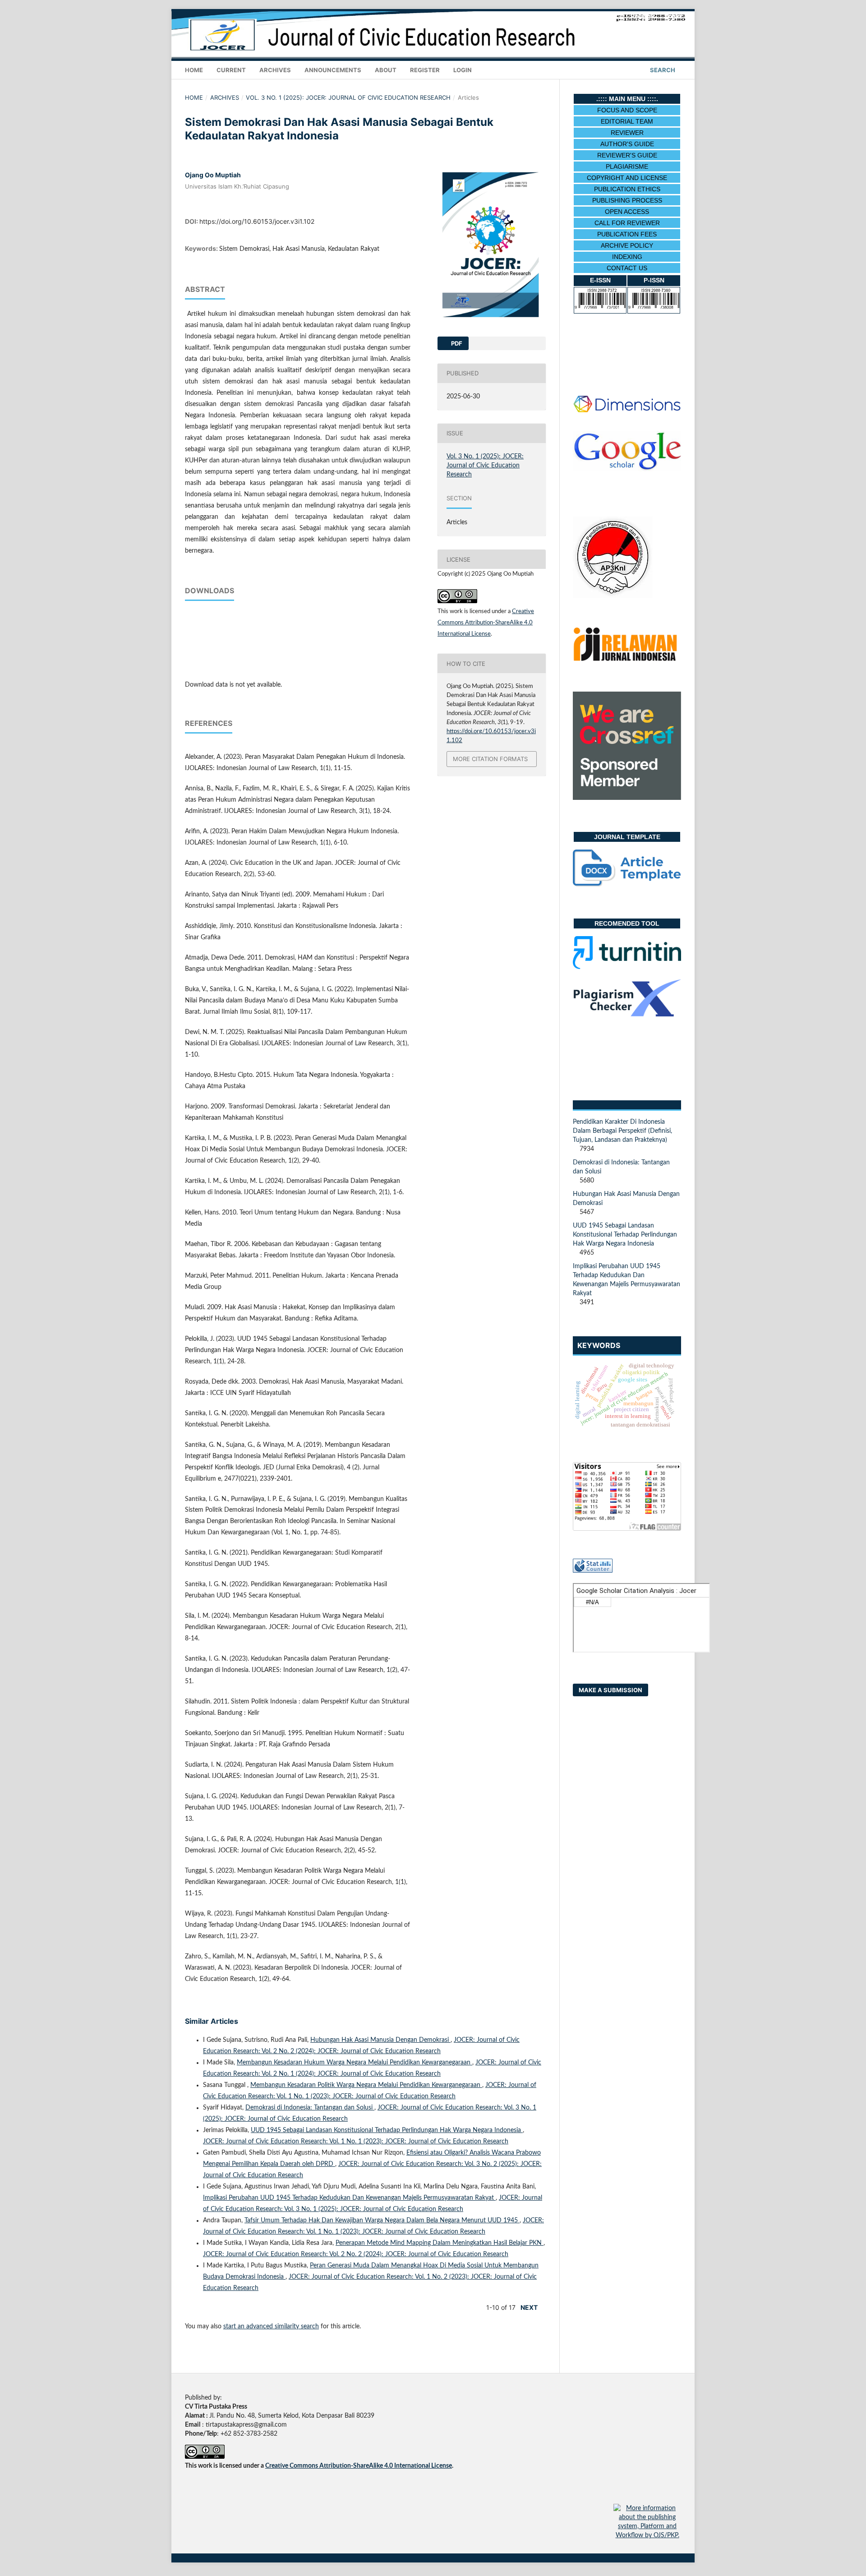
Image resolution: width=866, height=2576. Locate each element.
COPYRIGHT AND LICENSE (627, 178)
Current (231, 70)
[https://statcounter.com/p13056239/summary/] (593, 1571)
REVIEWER (627, 133)
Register (425, 70)
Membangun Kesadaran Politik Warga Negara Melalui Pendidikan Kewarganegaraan (366, 2085)
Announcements (333, 70)
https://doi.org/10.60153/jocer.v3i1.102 (257, 221)
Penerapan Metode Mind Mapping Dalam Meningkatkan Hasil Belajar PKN (440, 2243)
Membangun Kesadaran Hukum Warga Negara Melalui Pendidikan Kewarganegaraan (355, 2063)
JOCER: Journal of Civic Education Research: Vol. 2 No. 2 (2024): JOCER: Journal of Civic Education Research (356, 2254)
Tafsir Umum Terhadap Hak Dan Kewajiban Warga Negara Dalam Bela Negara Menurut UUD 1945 (382, 2221)
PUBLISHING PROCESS (627, 200)
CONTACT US (627, 268)
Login (463, 70)
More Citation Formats (490, 759)
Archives (275, 70)
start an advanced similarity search (271, 2327)
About (386, 70)
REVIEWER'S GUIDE (627, 155)
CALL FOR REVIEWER (627, 223)
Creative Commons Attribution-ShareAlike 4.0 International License (486, 623)
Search (662, 70)
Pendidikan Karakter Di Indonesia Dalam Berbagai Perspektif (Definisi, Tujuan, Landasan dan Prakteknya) (622, 1131)
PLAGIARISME (627, 166)
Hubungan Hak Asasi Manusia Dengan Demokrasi (380, 2040)
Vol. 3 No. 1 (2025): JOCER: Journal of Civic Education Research (348, 97)
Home (194, 70)
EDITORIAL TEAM (627, 121)
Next (529, 2307)
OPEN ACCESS (627, 212)
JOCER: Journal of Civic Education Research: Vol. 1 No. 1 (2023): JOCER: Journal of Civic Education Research (356, 2142)
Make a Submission (610, 1690)
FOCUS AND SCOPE (627, 110)
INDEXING (627, 257)
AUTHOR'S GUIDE (627, 144)
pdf (456, 343)
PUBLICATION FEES (627, 234)
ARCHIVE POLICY (627, 245)
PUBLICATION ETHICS (627, 189)
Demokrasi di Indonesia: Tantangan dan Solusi (310, 2108)
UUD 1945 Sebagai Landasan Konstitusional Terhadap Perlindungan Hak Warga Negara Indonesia (387, 2130)
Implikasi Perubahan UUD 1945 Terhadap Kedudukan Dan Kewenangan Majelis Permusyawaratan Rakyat (349, 2198)
